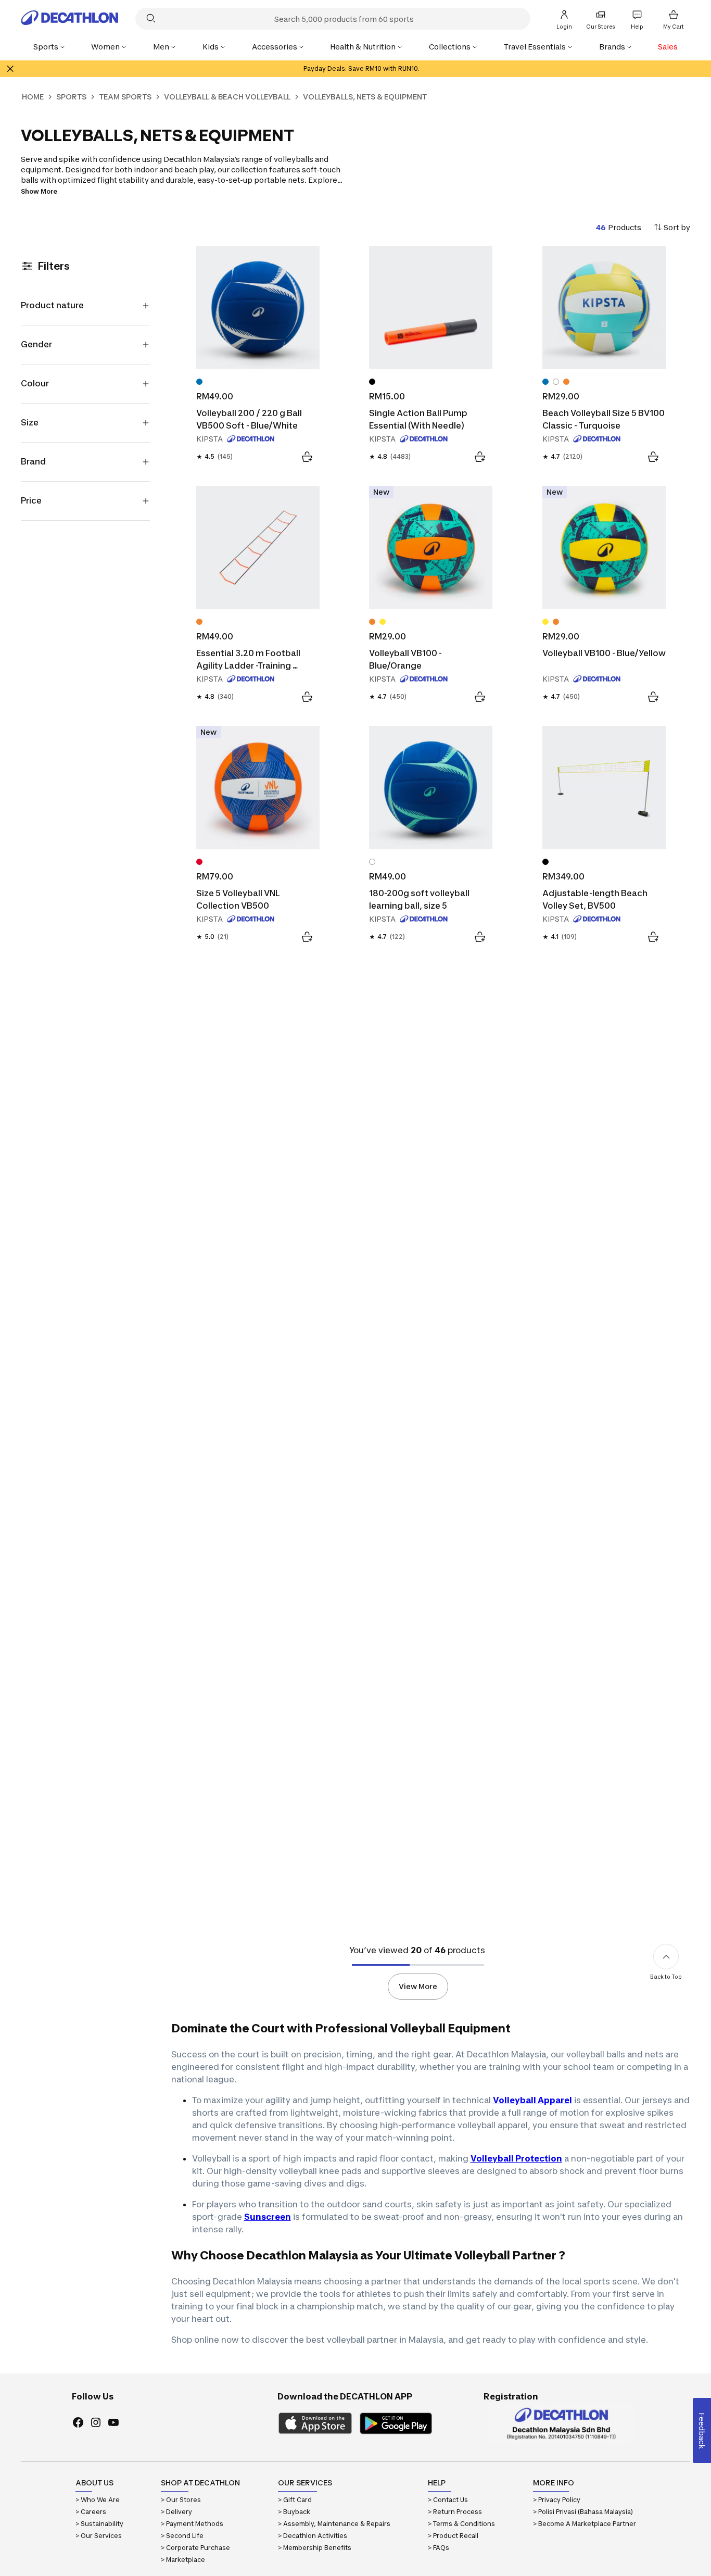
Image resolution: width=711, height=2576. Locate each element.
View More (418, 1986)
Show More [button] (39, 191)
